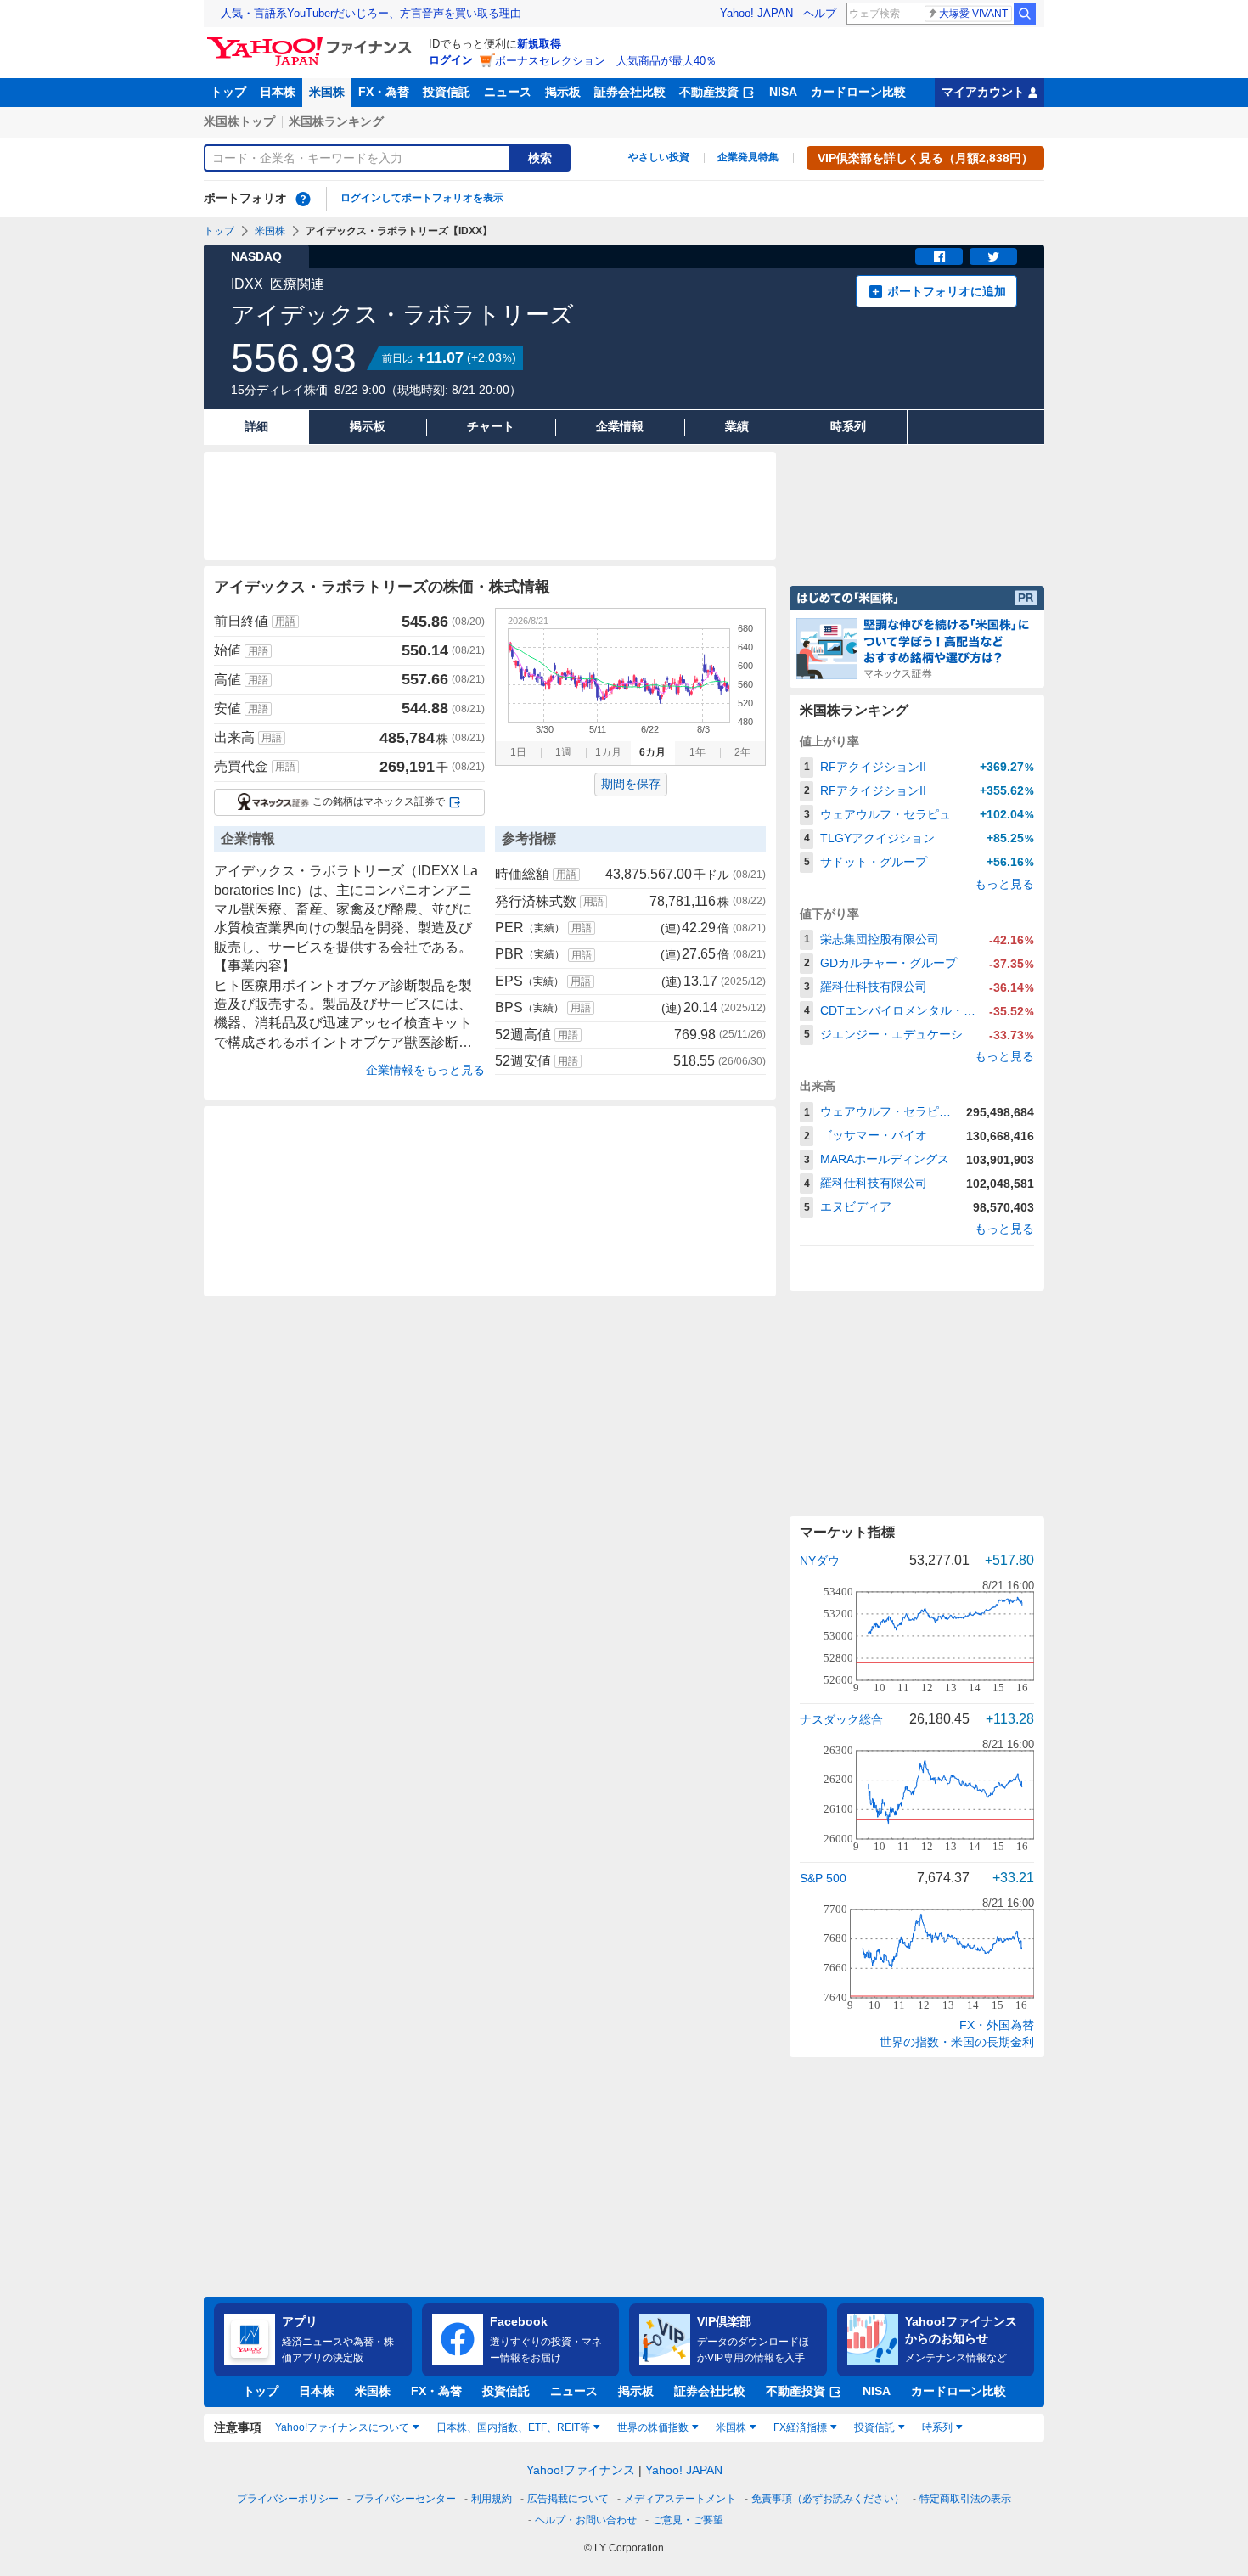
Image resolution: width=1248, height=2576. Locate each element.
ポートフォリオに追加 (947, 291)
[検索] (1025, 14)
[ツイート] (993, 256)
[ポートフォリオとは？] (303, 199)
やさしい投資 (659, 157)
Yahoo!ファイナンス (581, 2470)
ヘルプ (820, 13)
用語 (285, 622)
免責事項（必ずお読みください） (828, 2499)
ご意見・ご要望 (688, 2520)
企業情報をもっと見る (425, 1070)
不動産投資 (709, 92)
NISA (783, 92)
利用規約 (492, 2499)
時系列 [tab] (937, 2427)
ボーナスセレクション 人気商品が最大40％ (606, 61)
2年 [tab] (742, 752)
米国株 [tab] (731, 2427)
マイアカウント (983, 92)
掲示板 (563, 92)
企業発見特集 (748, 157)
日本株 (278, 92)
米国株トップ (239, 121)
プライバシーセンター (405, 2499)
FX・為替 (384, 92)
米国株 (327, 92)
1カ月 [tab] (608, 752)
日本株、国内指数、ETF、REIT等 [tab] (513, 2427)
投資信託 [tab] (874, 2427)
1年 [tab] (697, 752)
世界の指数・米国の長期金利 (957, 2042)
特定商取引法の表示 (965, 2499)
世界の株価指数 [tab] (653, 2427)
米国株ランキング (336, 121)
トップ (228, 92)
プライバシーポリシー (288, 2499)
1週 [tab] (563, 752)
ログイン (451, 60)
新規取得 (539, 44)
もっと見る (1004, 884)
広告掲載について (568, 2499)
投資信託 (447, 92)
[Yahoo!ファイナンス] (312, 42)
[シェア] (939, 256)
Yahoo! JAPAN (756, 13)
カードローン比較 (858, 92)
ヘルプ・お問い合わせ (586, 2520)
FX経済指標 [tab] (800, 2427)
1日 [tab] (518, 752)
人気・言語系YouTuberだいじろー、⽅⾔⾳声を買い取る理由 (371, 13)
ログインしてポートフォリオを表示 (422, 198)
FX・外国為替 (997, 2025)
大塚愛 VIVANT (973, 14)
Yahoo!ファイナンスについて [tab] (342, 2427)
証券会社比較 (630, 92)
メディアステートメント (680, 2499)
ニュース (508, 92)
